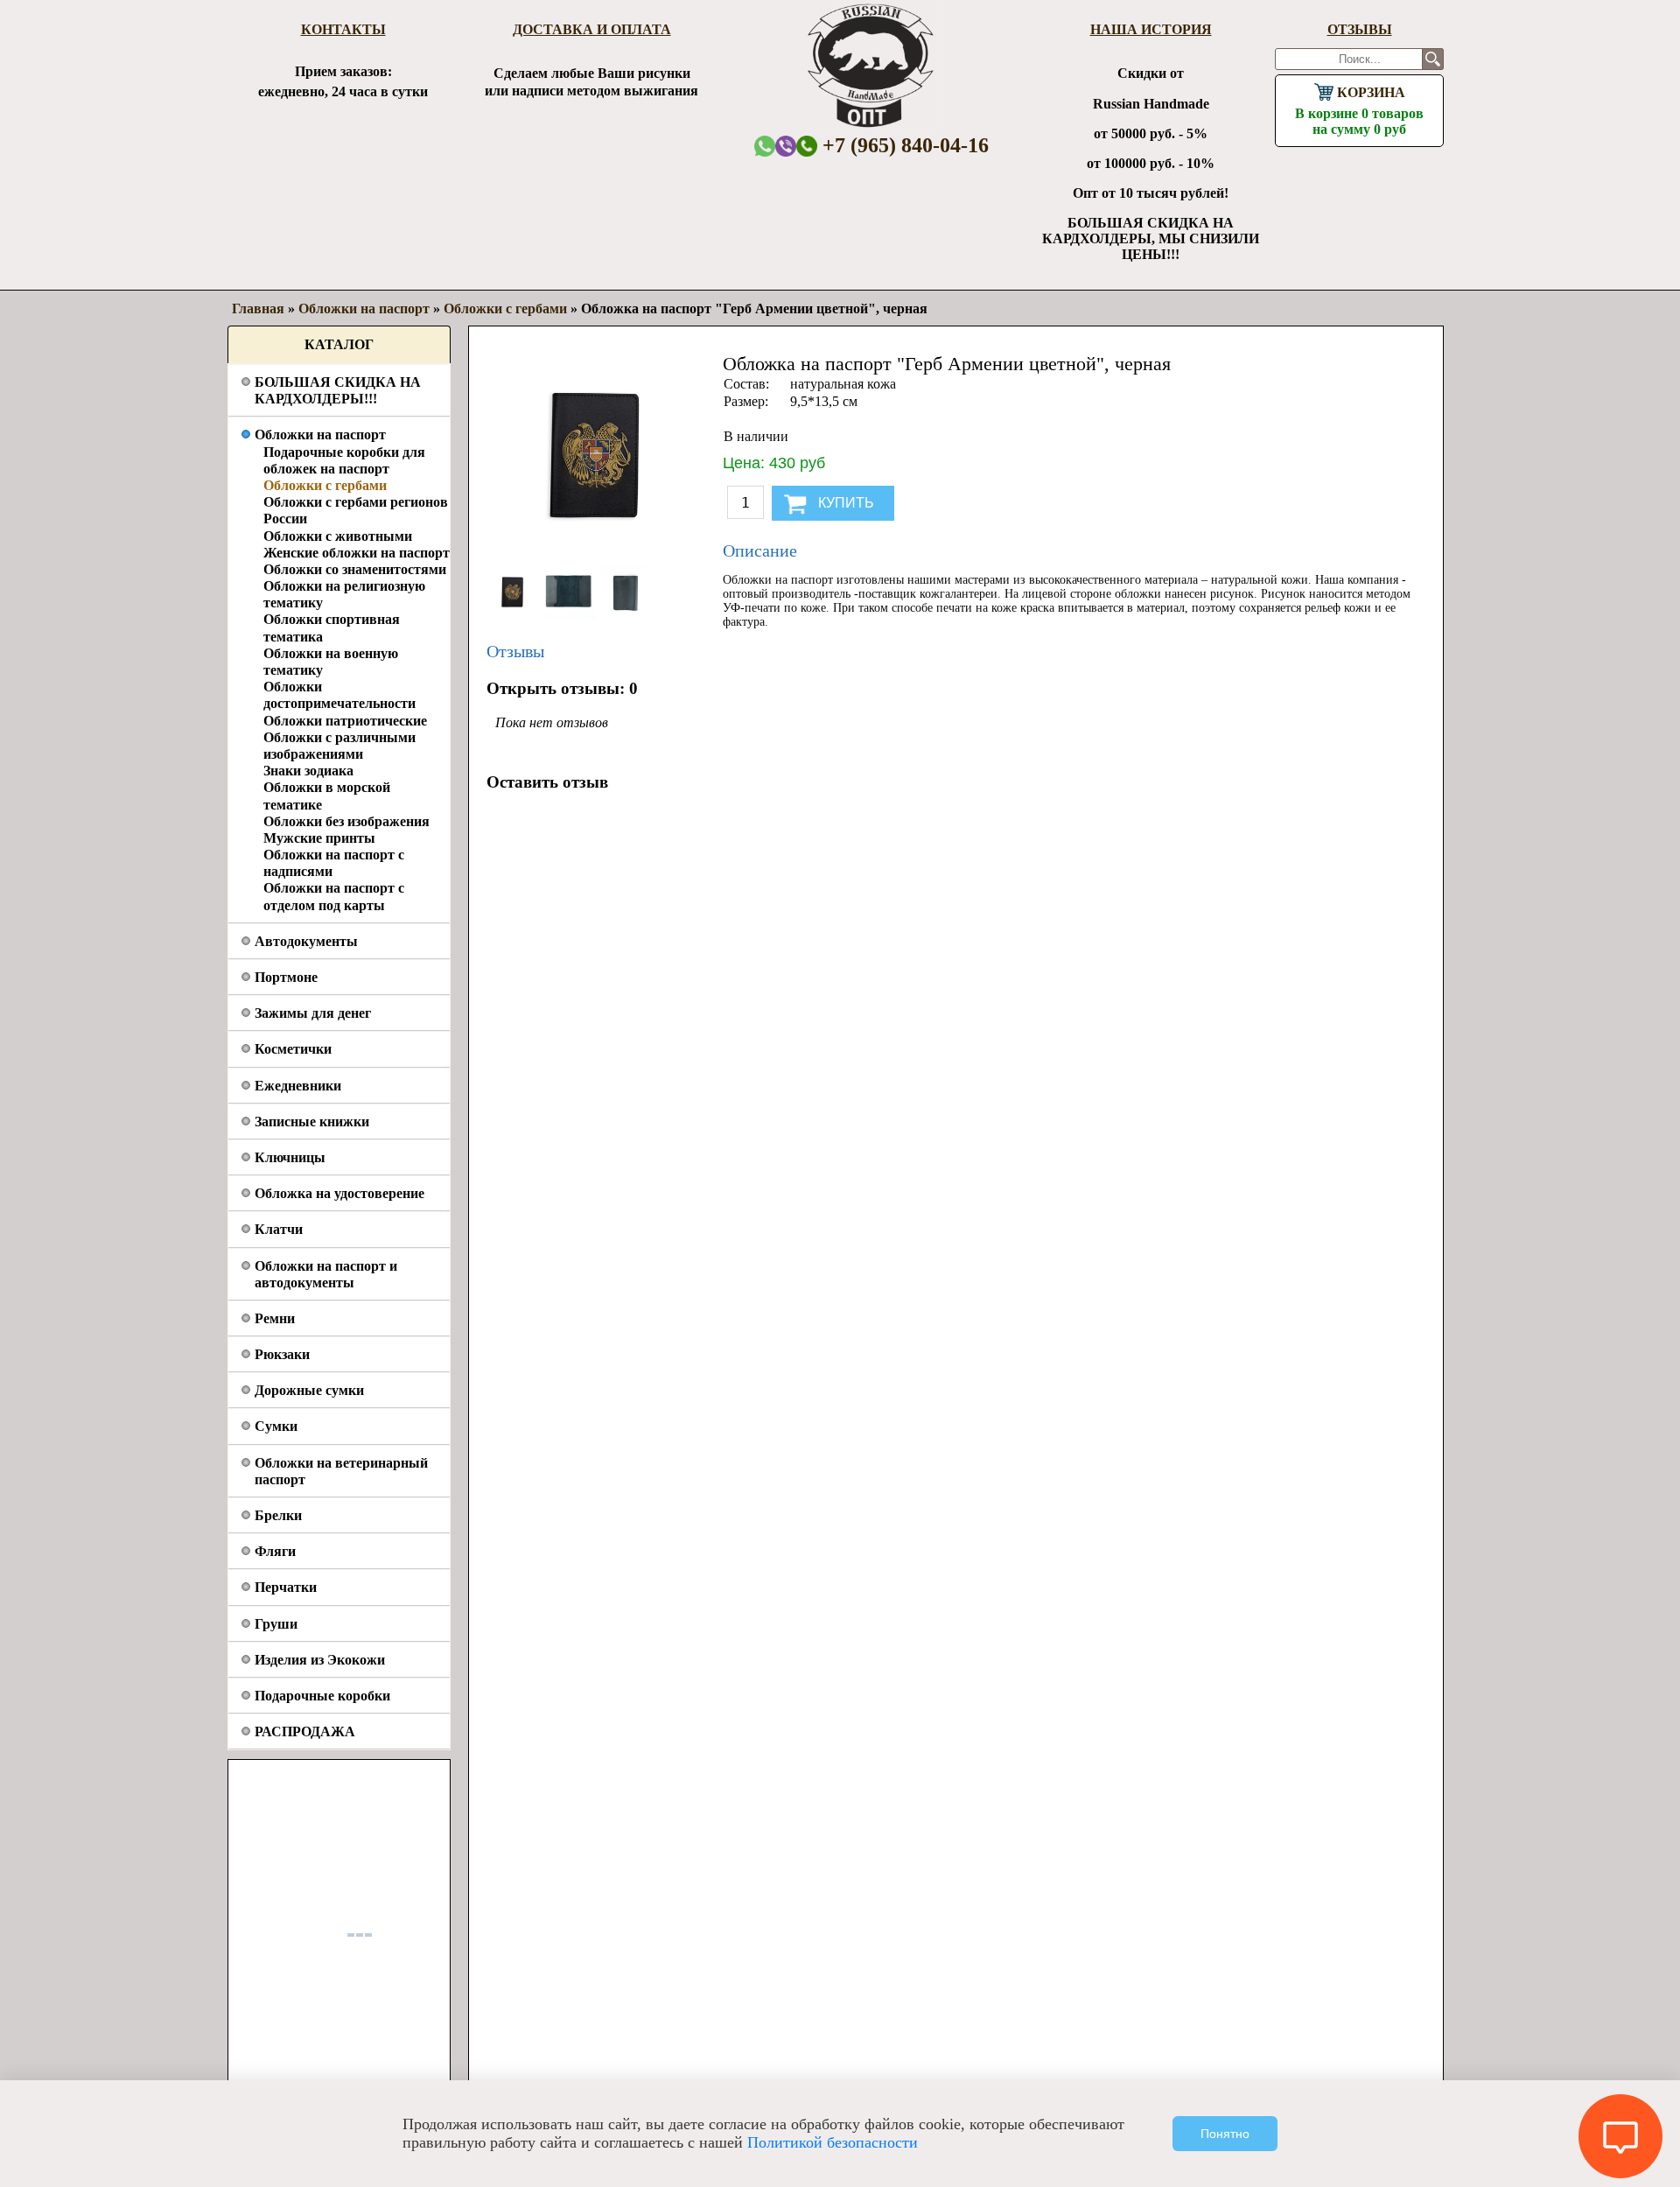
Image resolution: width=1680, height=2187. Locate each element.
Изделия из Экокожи (320, 1660)
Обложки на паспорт (320, 435)
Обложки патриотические (345, 721)
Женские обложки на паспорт (357, 553)
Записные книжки (312, 1122)
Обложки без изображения (346, 821)
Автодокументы (306, 941)
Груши (276, 1624)
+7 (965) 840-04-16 (903, 145)
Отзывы (1360, 29)
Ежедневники (298, 1086)
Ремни (275, 1318)
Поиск (1433, 59)
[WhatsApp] (765, 146)
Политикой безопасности (833, 2142)
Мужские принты (319, 838)
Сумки (276, 1426)
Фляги (275, 1551)
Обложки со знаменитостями (355, 569)
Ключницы (290, 1157)
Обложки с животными (338, 536)
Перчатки (286, 1587)
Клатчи (279, 1229)
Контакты (343, 29)
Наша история (1151, 29)
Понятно (1225, 2134)
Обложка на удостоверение (339, 1193)
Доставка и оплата (592, 29)
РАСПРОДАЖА (305, 1731)
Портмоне (286, 977)
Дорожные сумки (309, 1390)
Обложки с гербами (325, 485)
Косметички (293, 1049)
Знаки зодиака (308, 771)
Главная (258, 308)
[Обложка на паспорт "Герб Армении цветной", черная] (514, 613)
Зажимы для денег (313, 1013)
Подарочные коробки (322, 1696)
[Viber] (786, 146)
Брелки (278, 1515)
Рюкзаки (282, 1354)
